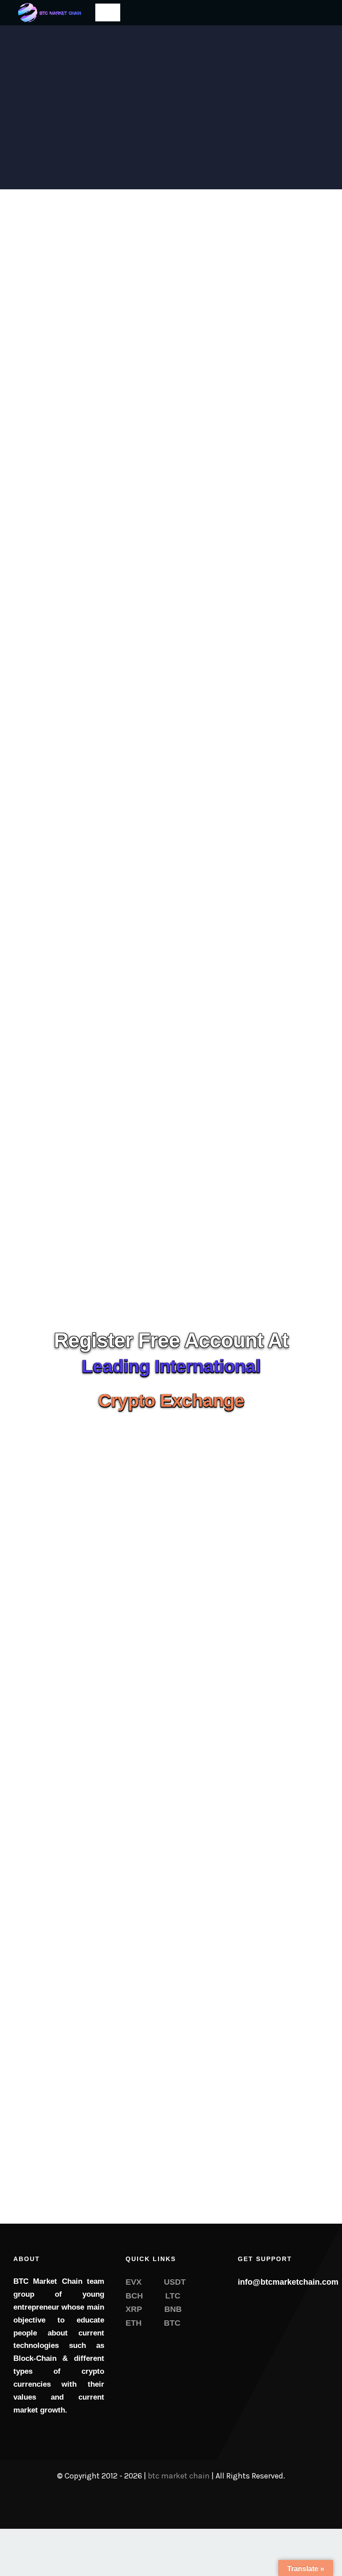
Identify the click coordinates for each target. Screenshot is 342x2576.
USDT (175, 2282)
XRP (134, 2309)
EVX (134, 2282)
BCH (134, 2296)
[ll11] (48, 6)
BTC (172, 2323)
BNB (173, 2309)
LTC (173, 2296)
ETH (134, 2323)
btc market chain (179, 2476)
